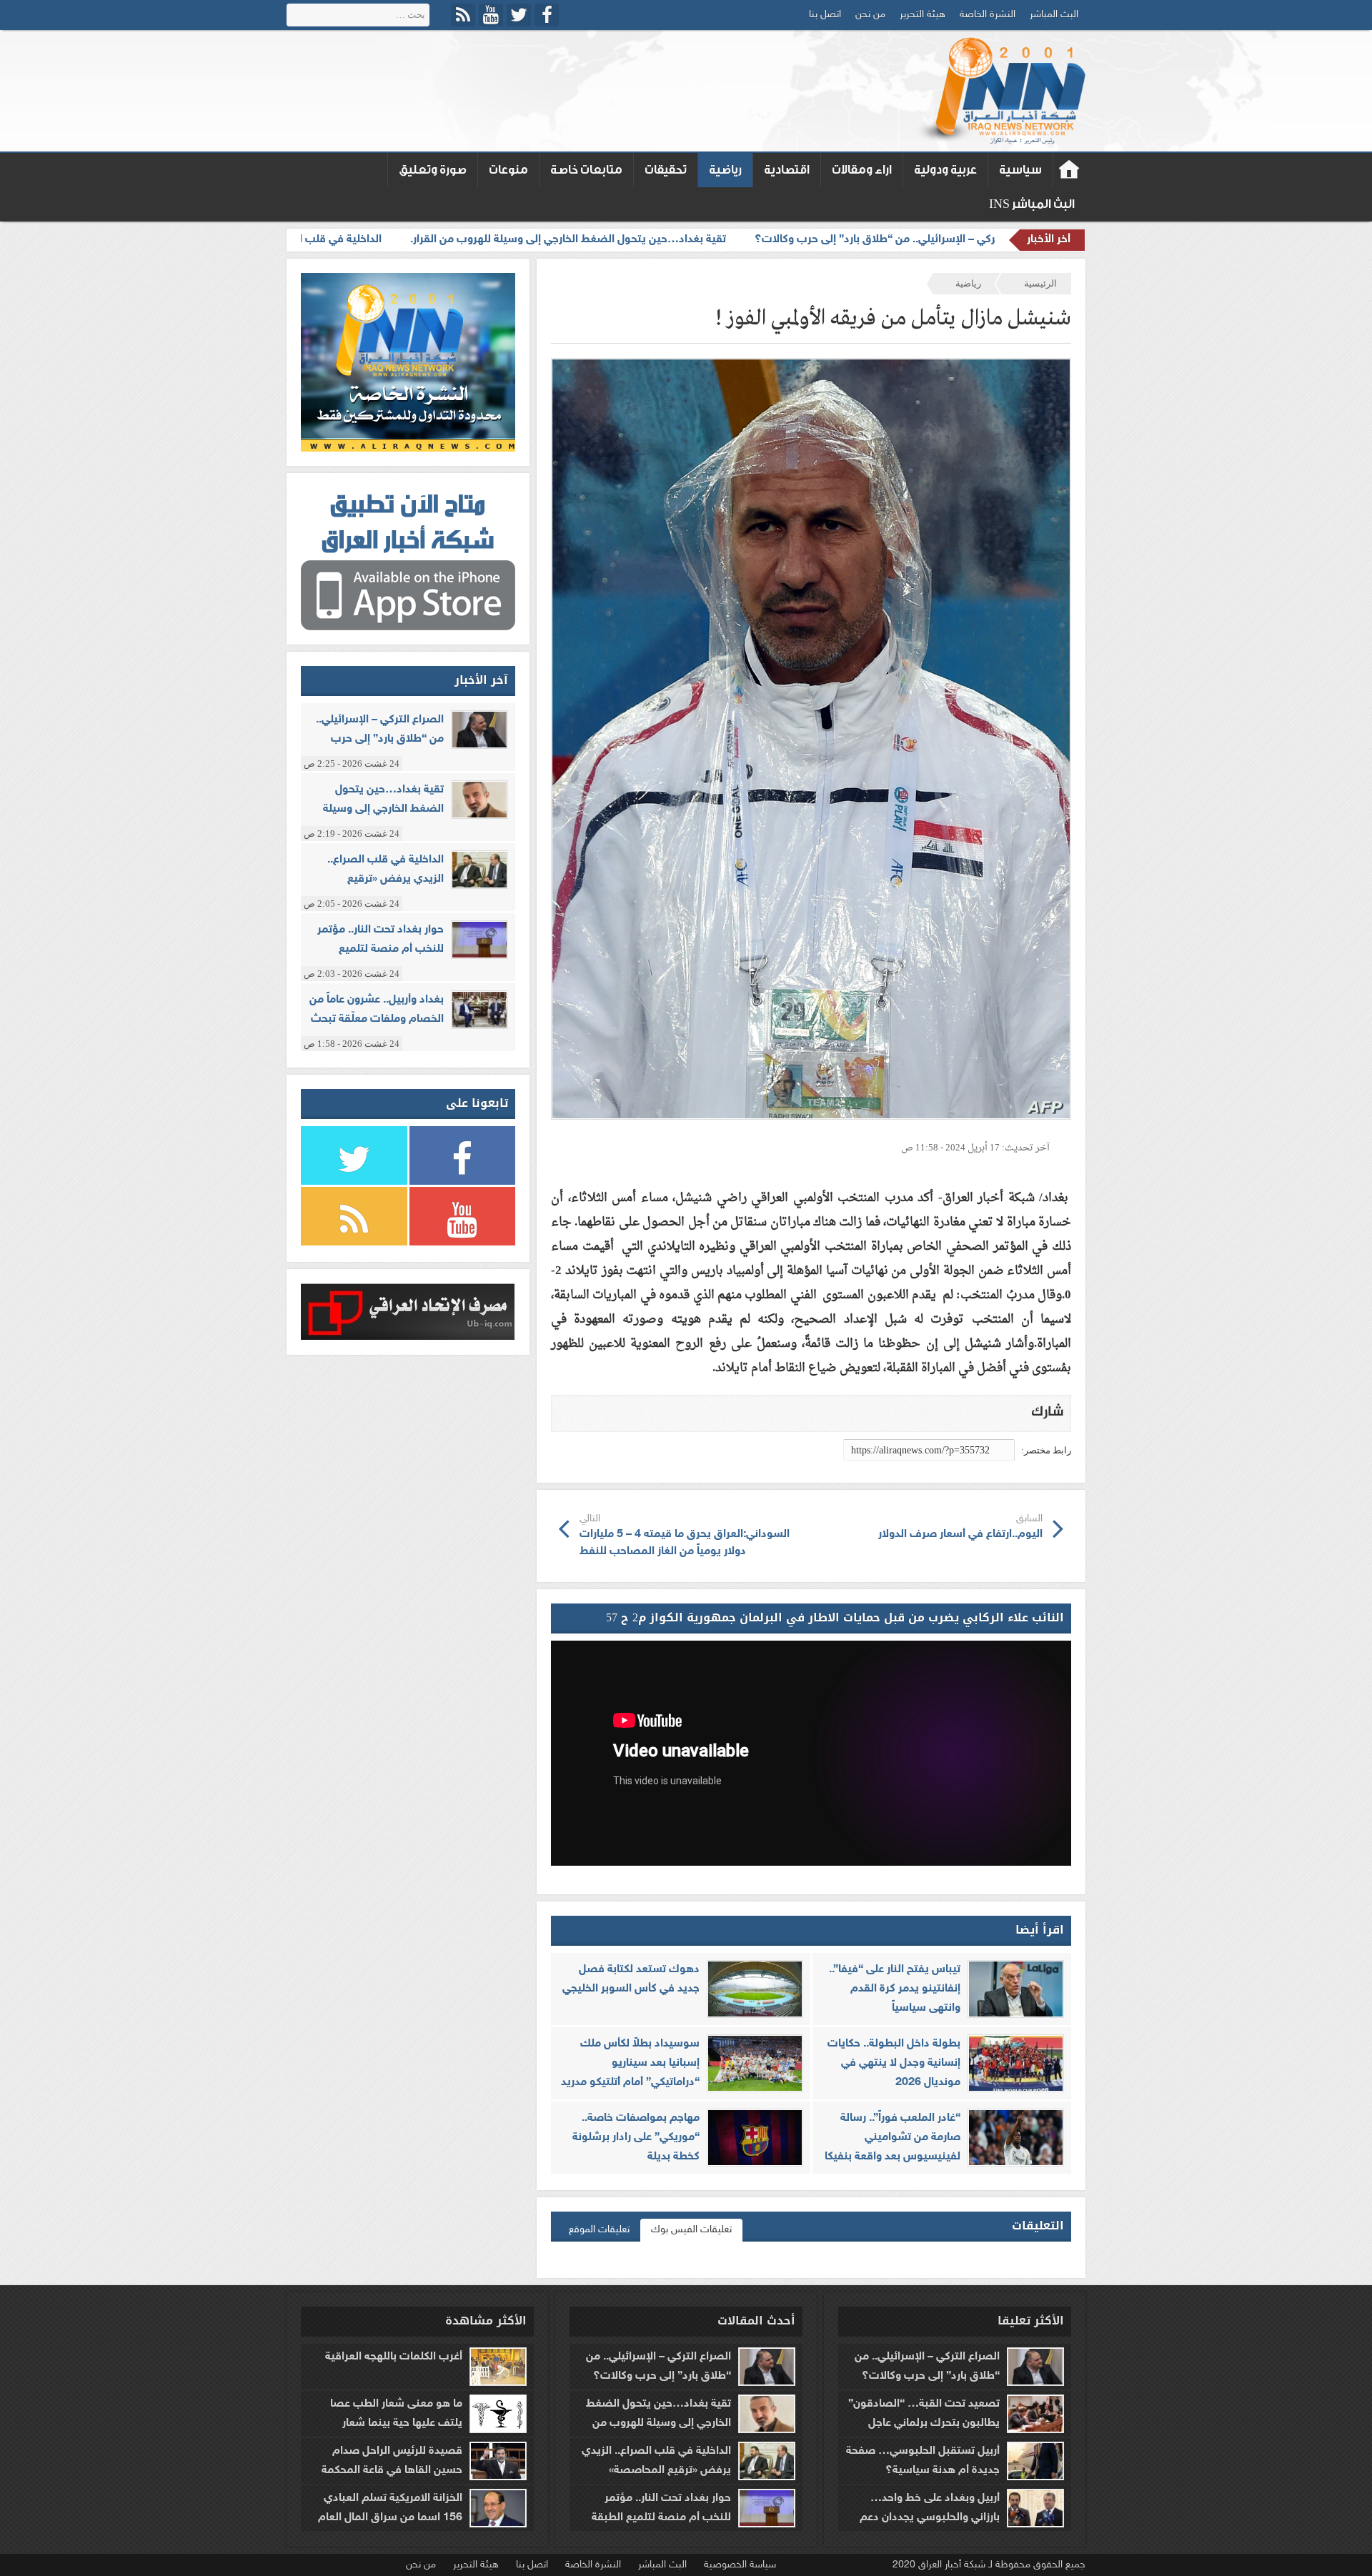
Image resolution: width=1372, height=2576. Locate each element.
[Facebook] (547, 15)
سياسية (1020, 170)
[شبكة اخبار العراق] (999, 91)
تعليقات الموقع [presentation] (599, 2230)
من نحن (870, 15)
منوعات (508, 170)
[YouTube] (491, 15)
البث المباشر (1054, 15)
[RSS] (463, 15)
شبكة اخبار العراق (1069, 170)
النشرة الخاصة (988, 15)
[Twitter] (519, 15)
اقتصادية (787, 170)
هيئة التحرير (923, 15)
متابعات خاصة (586, 170)
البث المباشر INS (1032, 204)
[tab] (691, 2230)
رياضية (725, 170)
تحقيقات (666, 170)
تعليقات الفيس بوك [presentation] (691, 2230)
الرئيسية (1040, 283)
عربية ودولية (945, 170)
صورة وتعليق (433, 170)
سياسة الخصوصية (740, 2565)
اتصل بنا (825, 15)
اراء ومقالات (862, 170)
